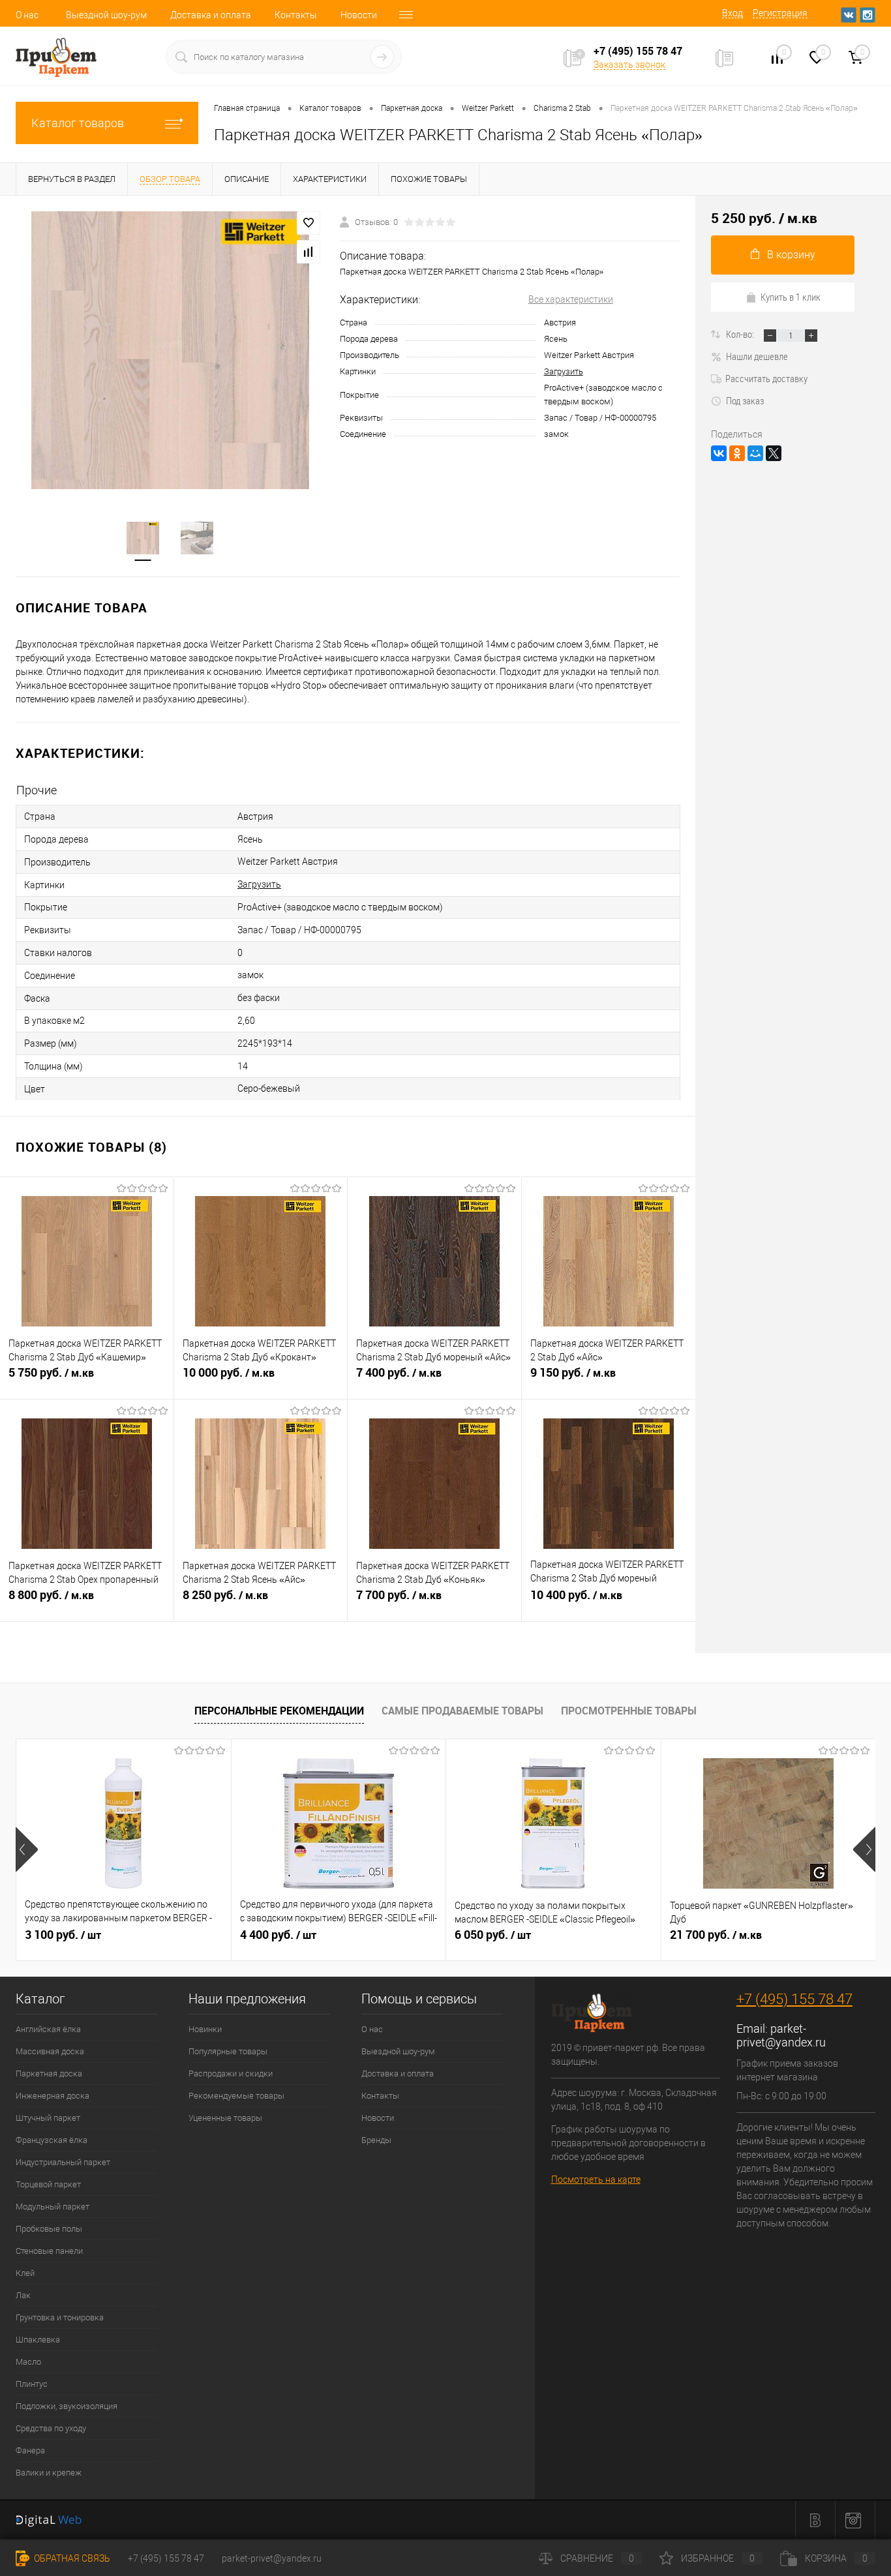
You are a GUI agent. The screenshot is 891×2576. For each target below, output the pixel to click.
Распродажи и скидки (231, 2074)
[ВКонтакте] (719, 453)
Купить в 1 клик (791, 297)
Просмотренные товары (629, 1711)
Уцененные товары (225, 2118)
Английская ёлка (48, 2029)
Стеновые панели (49, 2251)
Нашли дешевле (757, 356)
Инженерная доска (53, 2096)
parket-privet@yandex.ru (781, 2035)
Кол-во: (741, 334)
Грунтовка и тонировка (60, 2317)
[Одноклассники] (737, 453)
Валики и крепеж (49, 2473)
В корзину (791, 255)
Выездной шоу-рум (106, 15)
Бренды (376, 2140)
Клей (25, 2273)
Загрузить (564, 371)
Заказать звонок (629, 65)
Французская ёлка (52, 2140)
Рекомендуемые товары (236, 2096)
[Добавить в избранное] (309, 223)
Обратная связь (71, 2558)
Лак (23, 2295)
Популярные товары (228, 2051)
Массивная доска (50, 2051)
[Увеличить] (170, 350)
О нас (27, 15)
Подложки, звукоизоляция (67, 2406)
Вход (732, 13)
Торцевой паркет (48, 2184)
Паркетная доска (49, 2074)
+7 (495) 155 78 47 (794, 1999)
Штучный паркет (48, 2118)
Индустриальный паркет (63, 2162)
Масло (28, 2362)
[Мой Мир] (755, 453)
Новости (359, 15)
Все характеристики (571, 299)
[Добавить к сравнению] (309, 252)
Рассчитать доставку (766, 378)
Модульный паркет (53, 2207)
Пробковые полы (49, 2229)
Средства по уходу (51, 2428)
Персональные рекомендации (279, 1711)
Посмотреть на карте (596, 2179)
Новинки (205, 2029)
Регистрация (780, 13)
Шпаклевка (38, 2340)
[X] (774, 453)
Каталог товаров (78, 123)
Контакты (296, 15)
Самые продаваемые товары (462, 1711)
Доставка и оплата (211, 15)
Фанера (30, 2450)
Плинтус (32, 2384)
